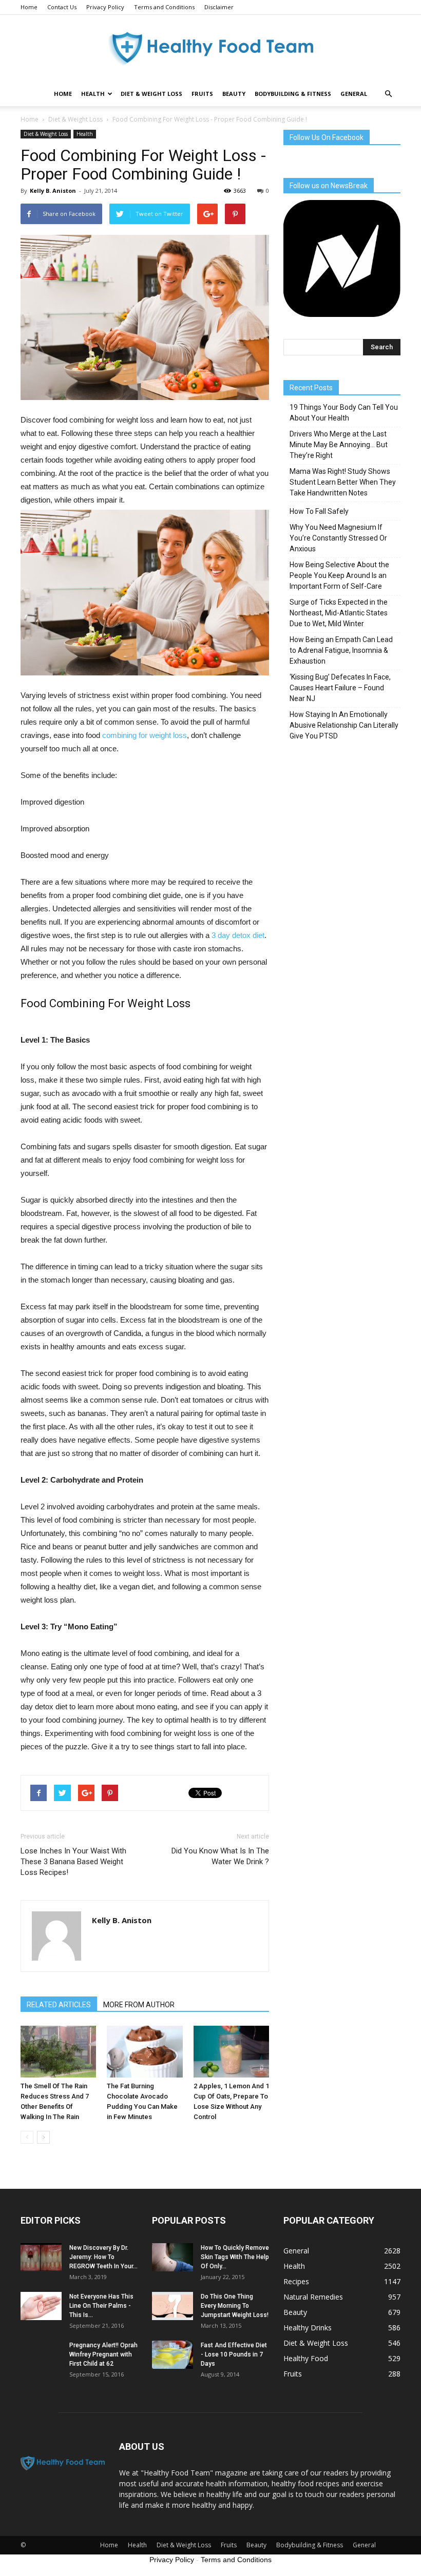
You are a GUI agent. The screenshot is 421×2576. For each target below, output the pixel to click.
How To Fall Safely (319, 511)
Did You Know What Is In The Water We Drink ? (220, 1856)
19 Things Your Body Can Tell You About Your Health (344, 413)
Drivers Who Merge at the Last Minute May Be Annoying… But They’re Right (339, 445)
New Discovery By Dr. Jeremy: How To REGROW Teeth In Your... (103, 2257)
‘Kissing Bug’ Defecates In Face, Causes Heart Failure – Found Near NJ (340, 688)
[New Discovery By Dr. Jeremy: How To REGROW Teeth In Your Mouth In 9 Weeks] (41, 2257)
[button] (388, 94)
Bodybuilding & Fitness (293, 94)
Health (93, 94)
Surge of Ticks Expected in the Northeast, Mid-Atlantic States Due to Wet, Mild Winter (339, 613)
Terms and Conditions (164, 7)
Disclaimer (219, 7)
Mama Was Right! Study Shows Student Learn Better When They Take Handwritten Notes (343, 482)
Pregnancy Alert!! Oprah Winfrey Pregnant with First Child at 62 (103, 2354)
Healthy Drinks (308, 2328)
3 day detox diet (238, 935)
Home (29, 7)
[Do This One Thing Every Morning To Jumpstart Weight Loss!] (173, 2306)
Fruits (202, 94)
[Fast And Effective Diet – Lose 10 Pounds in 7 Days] (173, 2355)
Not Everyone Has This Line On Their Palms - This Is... (101, 2306)
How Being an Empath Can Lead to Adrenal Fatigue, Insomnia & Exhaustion (341, 650)
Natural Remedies (313, 2297)
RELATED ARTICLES (59, 2005)
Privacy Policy (105, 7)
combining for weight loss (145, 735)
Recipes (296, 2281)
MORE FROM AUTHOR (139, 2005)
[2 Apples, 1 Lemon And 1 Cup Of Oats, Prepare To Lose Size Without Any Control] (231, 2052)
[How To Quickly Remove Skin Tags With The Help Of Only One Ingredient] (173, 2257)
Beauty (234, 94)
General (354, 94)
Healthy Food (306, 2358)
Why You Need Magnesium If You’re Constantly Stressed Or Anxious (338, 538)
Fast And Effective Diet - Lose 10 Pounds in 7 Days (234, 2354)
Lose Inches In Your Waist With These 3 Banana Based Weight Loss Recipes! (73, 1862)
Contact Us (62, 7)
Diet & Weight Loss (151, 94)
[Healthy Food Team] (210, 49)
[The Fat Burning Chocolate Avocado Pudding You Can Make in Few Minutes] (145, 2052)
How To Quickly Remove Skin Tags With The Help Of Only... (235, 2257)
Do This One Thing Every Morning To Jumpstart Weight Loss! (235, 2306)
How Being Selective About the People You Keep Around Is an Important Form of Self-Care (339, 575)
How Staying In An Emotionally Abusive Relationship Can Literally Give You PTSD (344, 725)
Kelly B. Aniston (53, 191)
